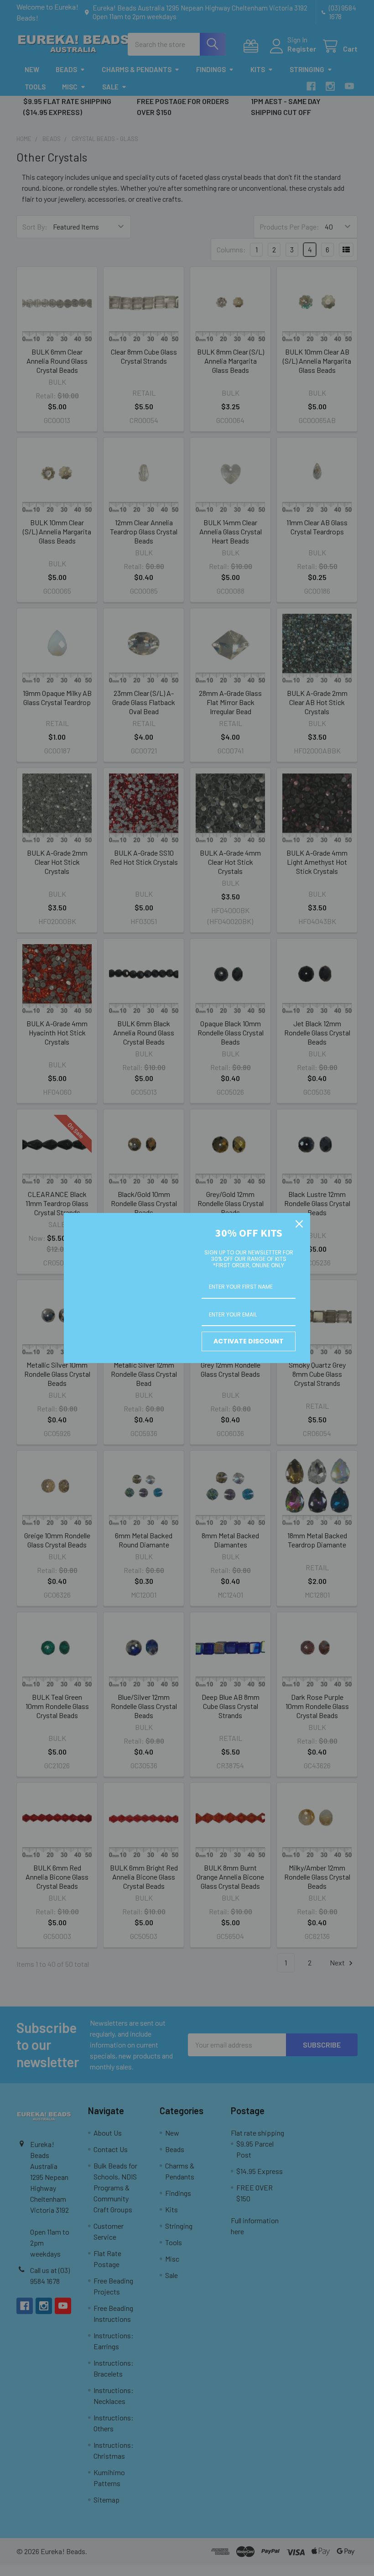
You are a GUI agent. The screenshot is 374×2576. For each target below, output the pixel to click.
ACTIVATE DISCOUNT (249, 1341)
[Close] (299, 1224)
